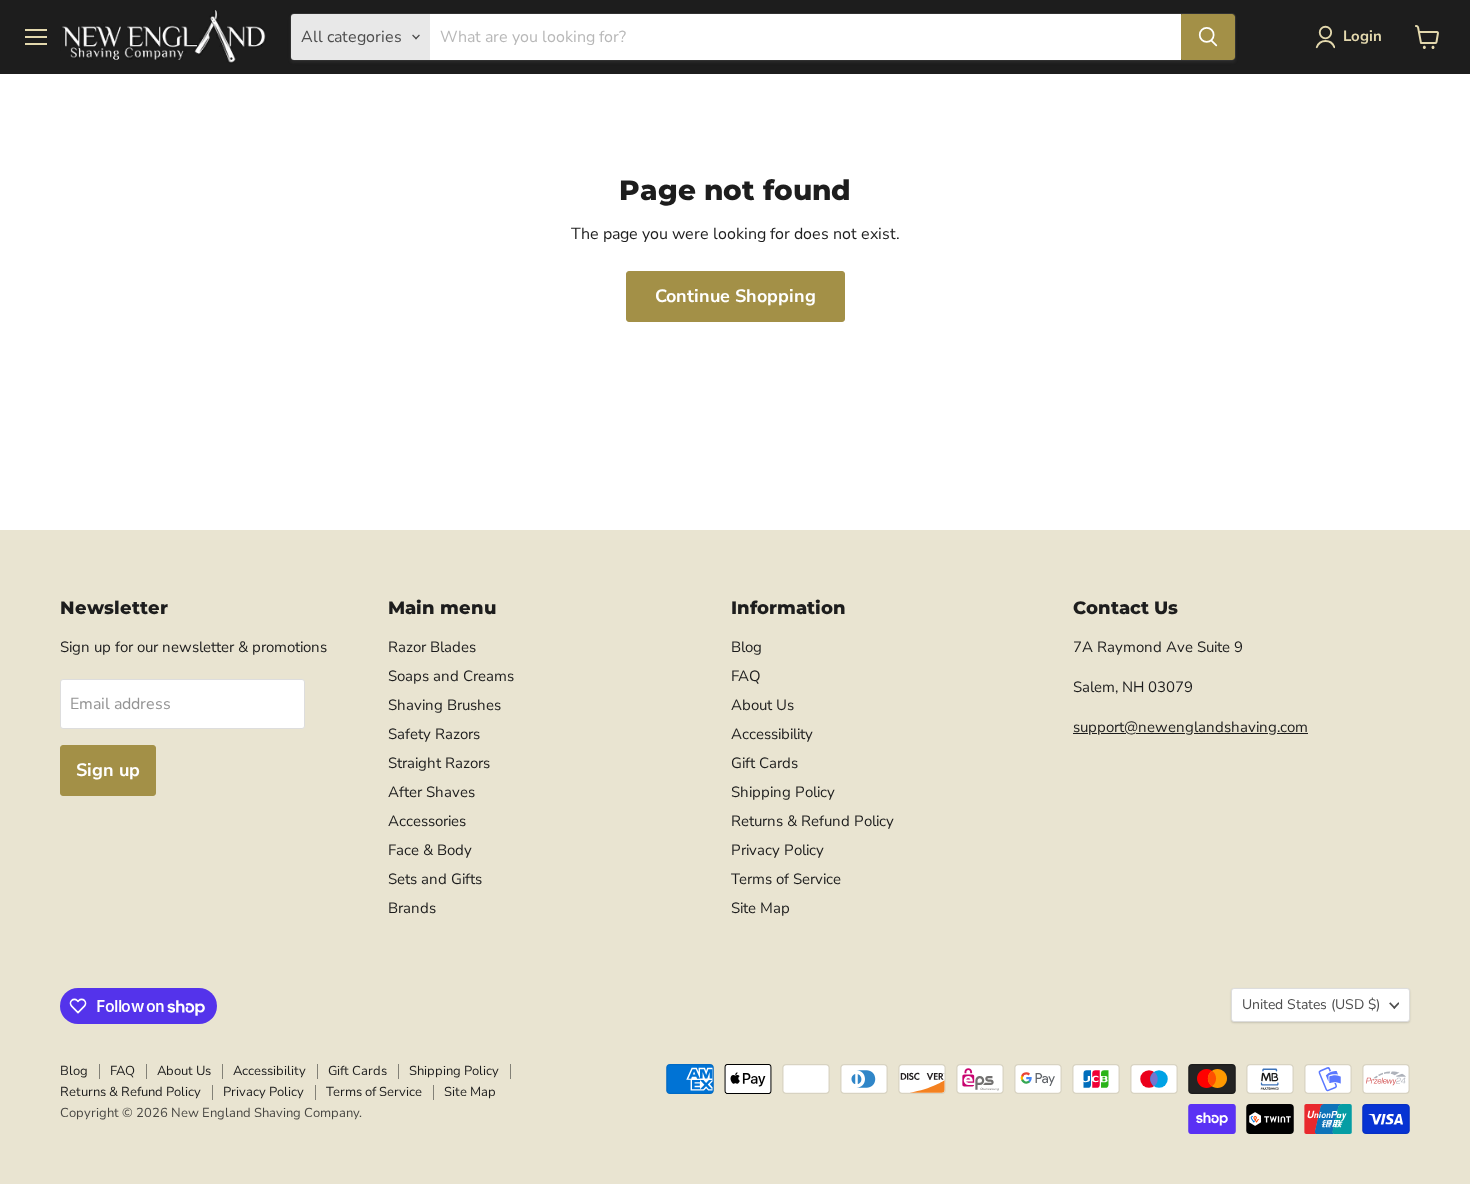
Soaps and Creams (451, 676)
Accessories (427, 821)
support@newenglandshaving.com (1190, 727)
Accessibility (772, 734)
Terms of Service (786, 879)
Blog (746, 647)
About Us (762, 705)
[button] (1352, 37)
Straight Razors (439, 763)
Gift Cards (764, 763)
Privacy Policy (777, 850)
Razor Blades (432, 647)
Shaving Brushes (444, 705)
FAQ (746, 676)
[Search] (1208, 37)
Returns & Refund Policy (812, 821)
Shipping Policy (783, 792)
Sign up (108, 770)
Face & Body (430, 850)
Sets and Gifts (435, 879)
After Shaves (431, 792)
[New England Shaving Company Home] (163, 37)
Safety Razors (434, 734)
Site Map (760, 908)
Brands (412, 908)
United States (1311, 1004)
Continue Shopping (735, 296)
